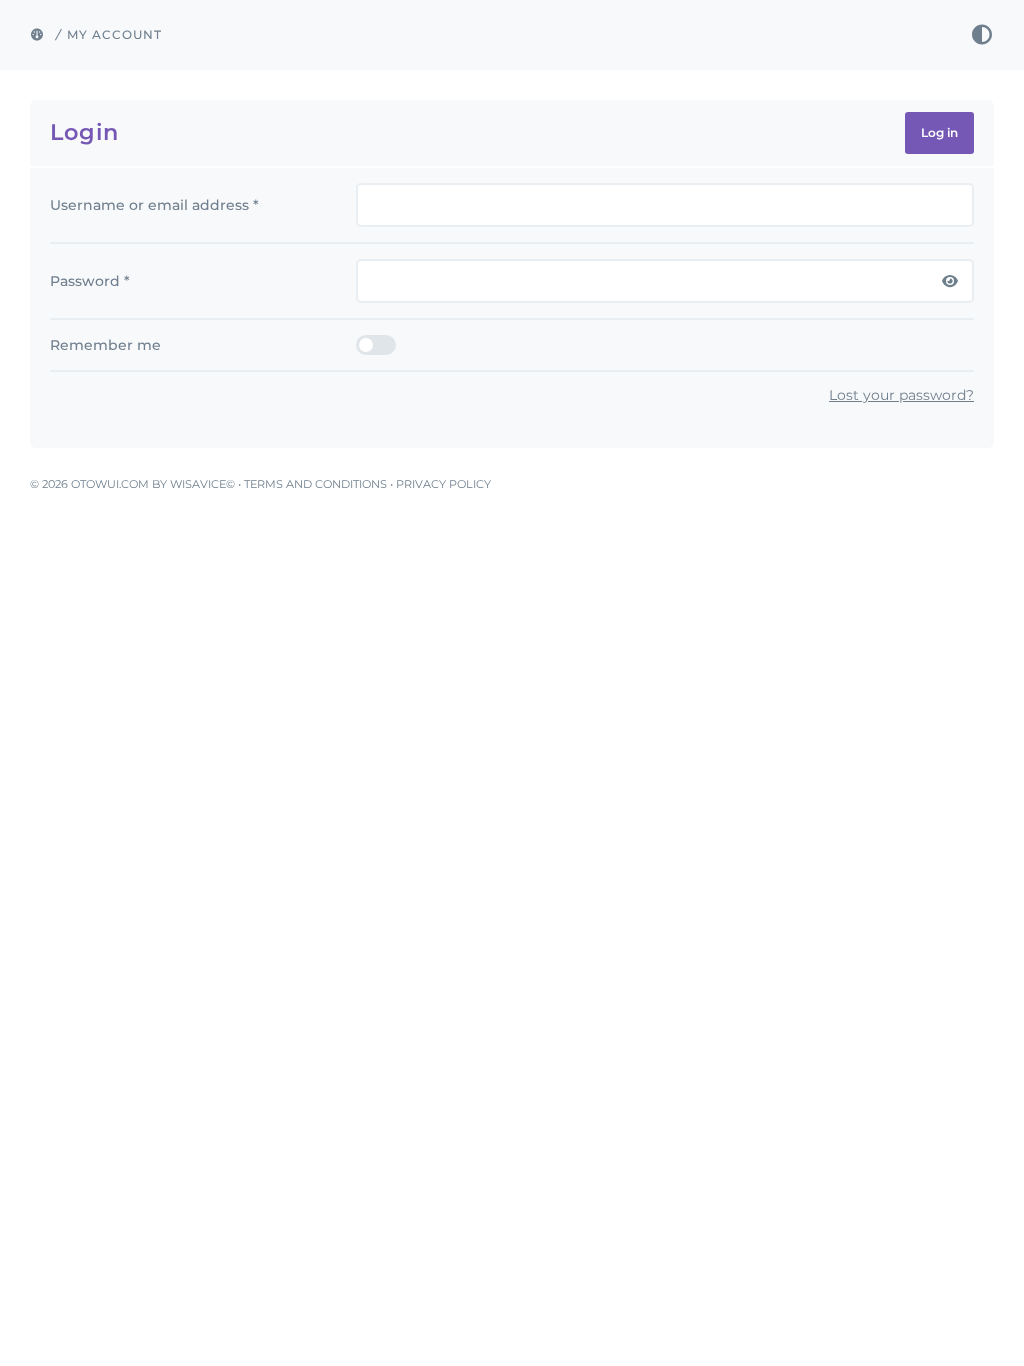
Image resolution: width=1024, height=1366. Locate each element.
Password (90, 281)
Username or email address (154, 205)
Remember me (105, 345)
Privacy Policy (443, 484)
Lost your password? (901, 395)
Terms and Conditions (315, 484)
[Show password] (950, 281)
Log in (939, 132)
